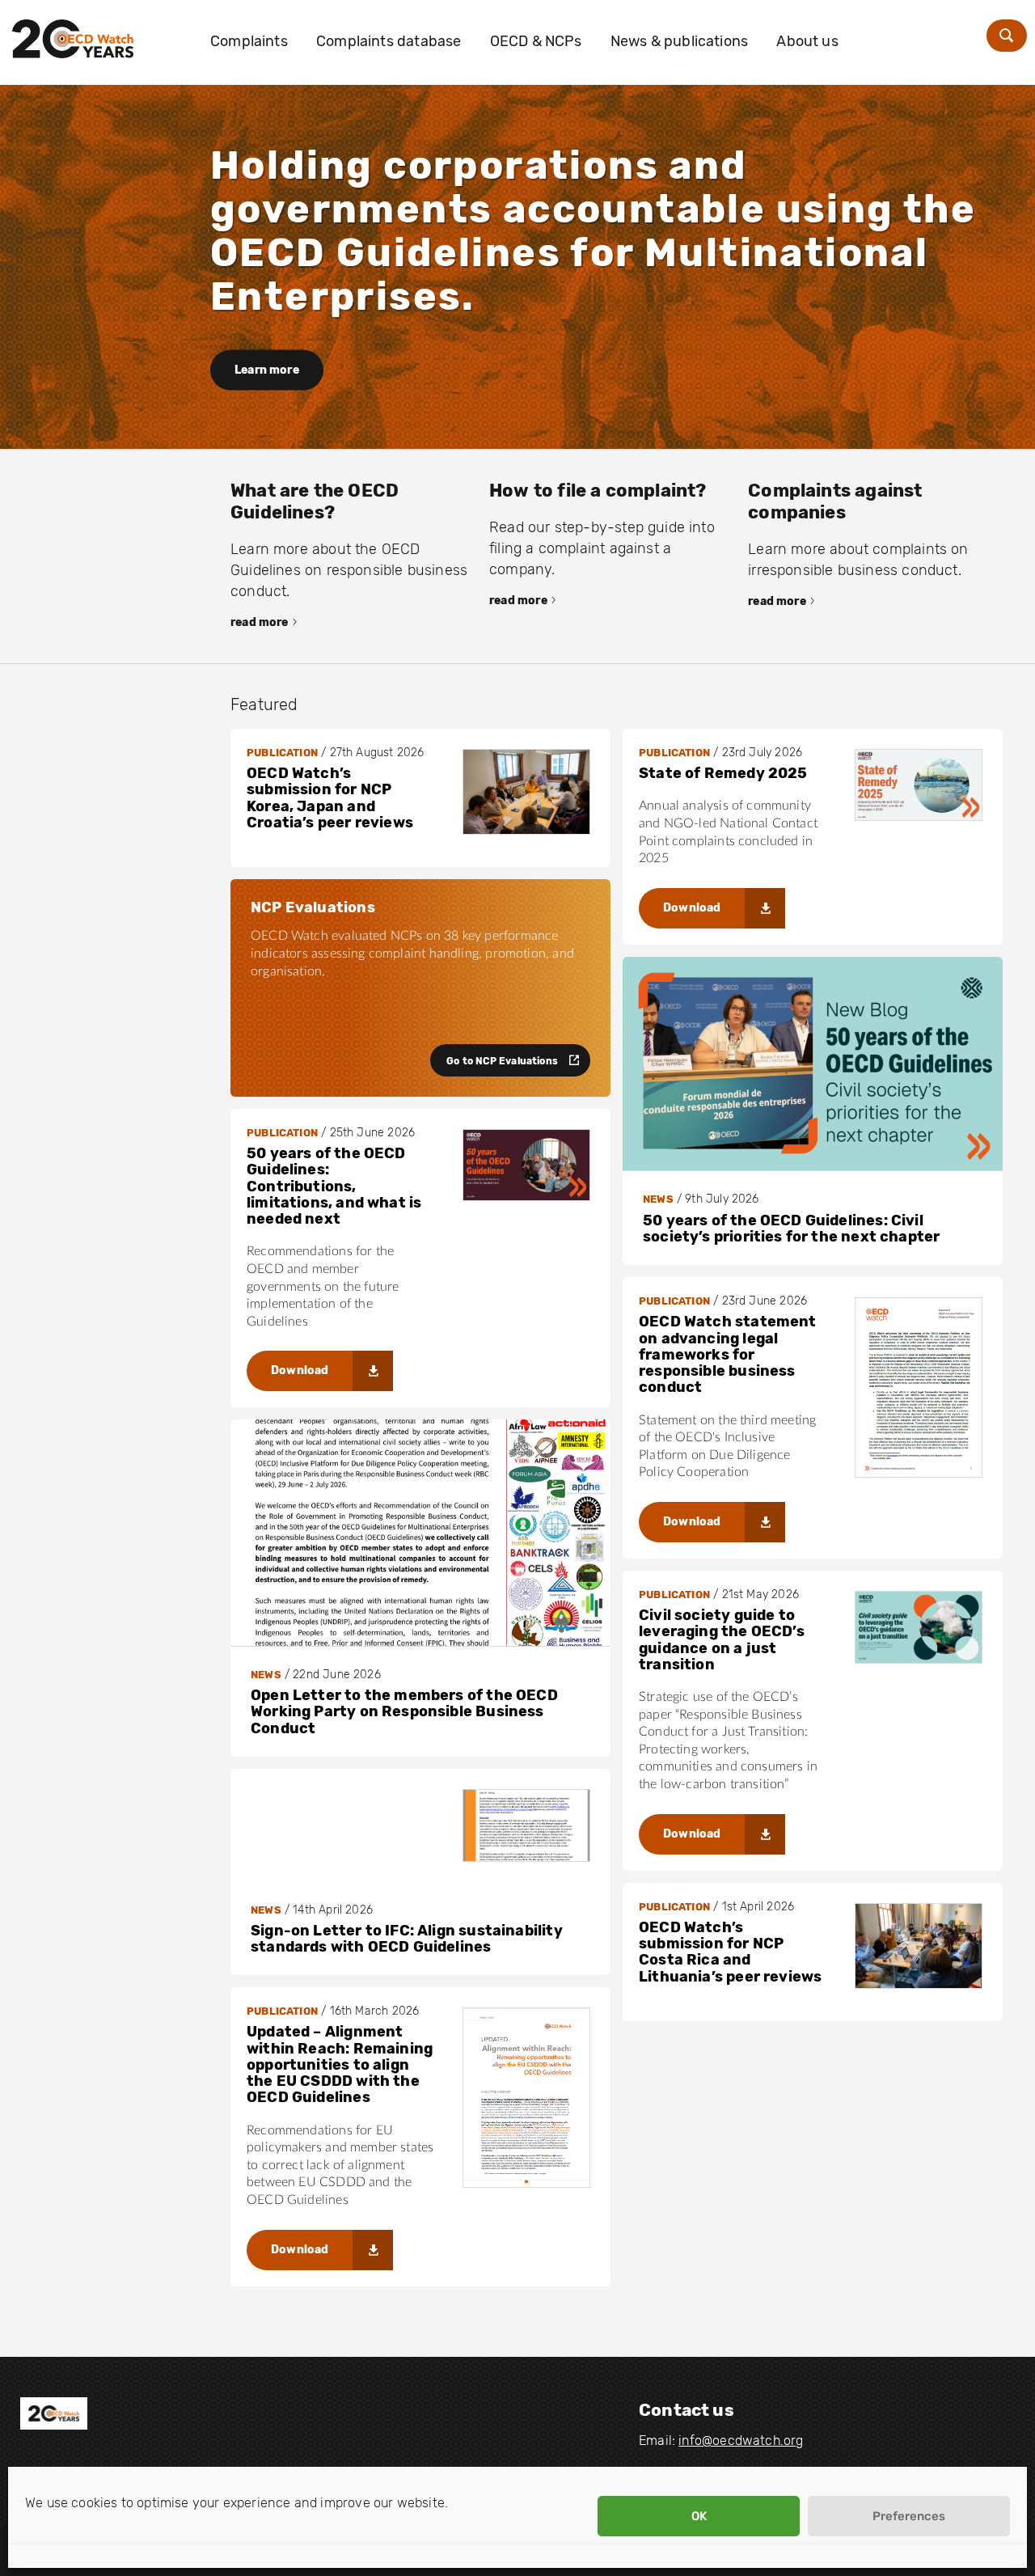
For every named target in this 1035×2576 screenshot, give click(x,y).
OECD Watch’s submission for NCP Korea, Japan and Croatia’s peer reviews (330, 798)
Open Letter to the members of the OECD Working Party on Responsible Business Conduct (404, 1712)
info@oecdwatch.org (741, 2441)
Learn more (267, 370)
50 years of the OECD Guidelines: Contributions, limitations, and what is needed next (334, 1186)
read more (260, 622)
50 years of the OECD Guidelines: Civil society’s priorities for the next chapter (791, 1229)
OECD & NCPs (536, 41)
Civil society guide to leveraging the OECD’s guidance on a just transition (722, 1640)
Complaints (249, 41)
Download (692, 908)
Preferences (909, 2516)
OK (699, 2516)
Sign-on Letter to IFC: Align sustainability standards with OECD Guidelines (407, 1939)
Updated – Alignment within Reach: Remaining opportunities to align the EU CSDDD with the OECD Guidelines (340, 2064)
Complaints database (389, 41)
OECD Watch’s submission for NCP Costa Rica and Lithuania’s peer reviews (730, 1952)
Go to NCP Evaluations (502, 1061)
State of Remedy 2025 (723, 773)
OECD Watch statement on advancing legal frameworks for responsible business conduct (728, 1354)
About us (807, 41)
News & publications (679, 41)
